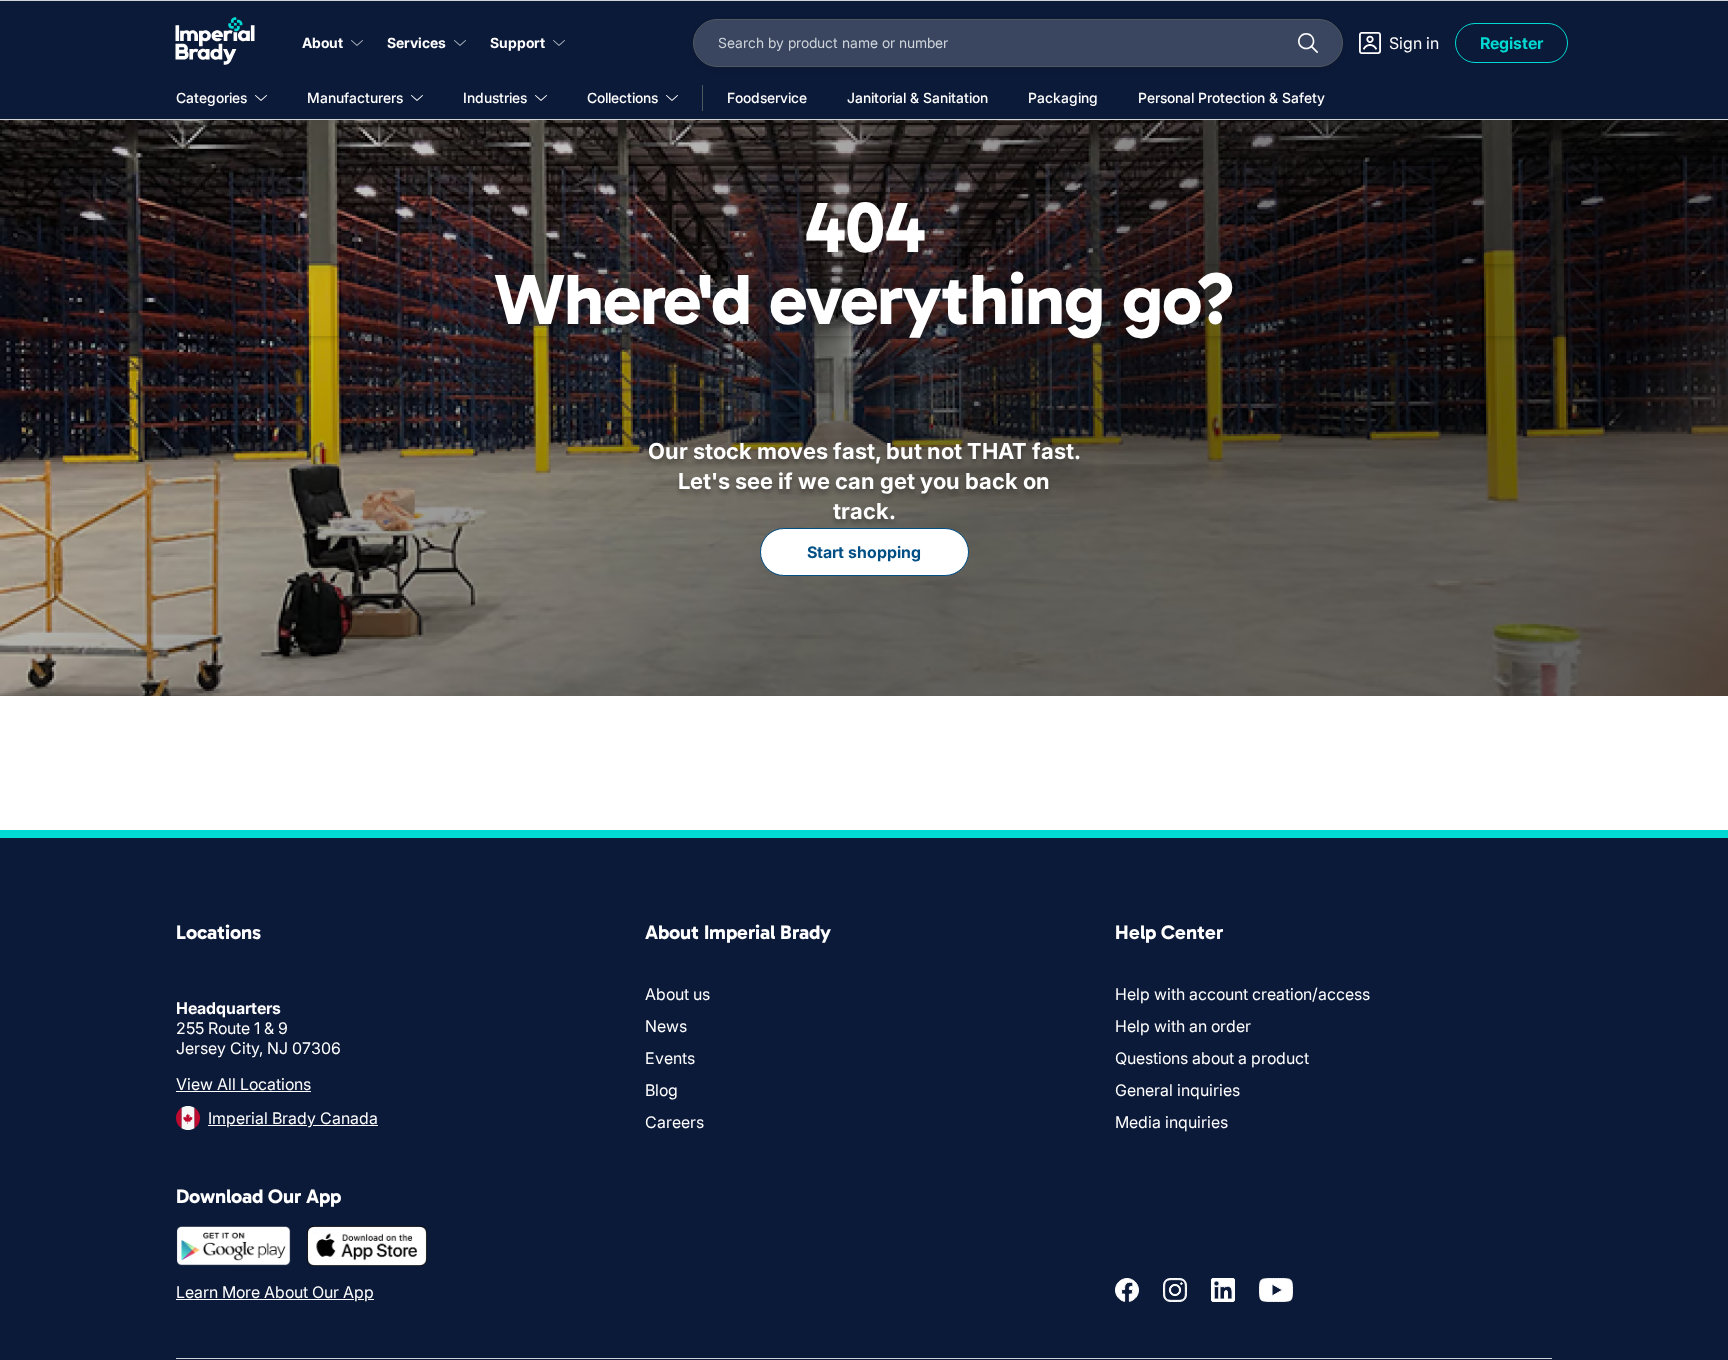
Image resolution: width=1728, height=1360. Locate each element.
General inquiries (1177, 1090)
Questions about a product (1212, 1058)
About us (677, 994)
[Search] (1308, 43)
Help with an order (1183, 1026)
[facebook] (1127, 1290)
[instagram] (1175, 1290)
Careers (674, 1122)
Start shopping (864, 552)
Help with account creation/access (1242, 994)
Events (670, 1058)
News (666, 1026)
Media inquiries (1171, 1122)
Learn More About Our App (275, 1292)
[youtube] (1276, 1290)
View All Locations (243, 1084)
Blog (661, 1090)
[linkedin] (1223, 1290)
